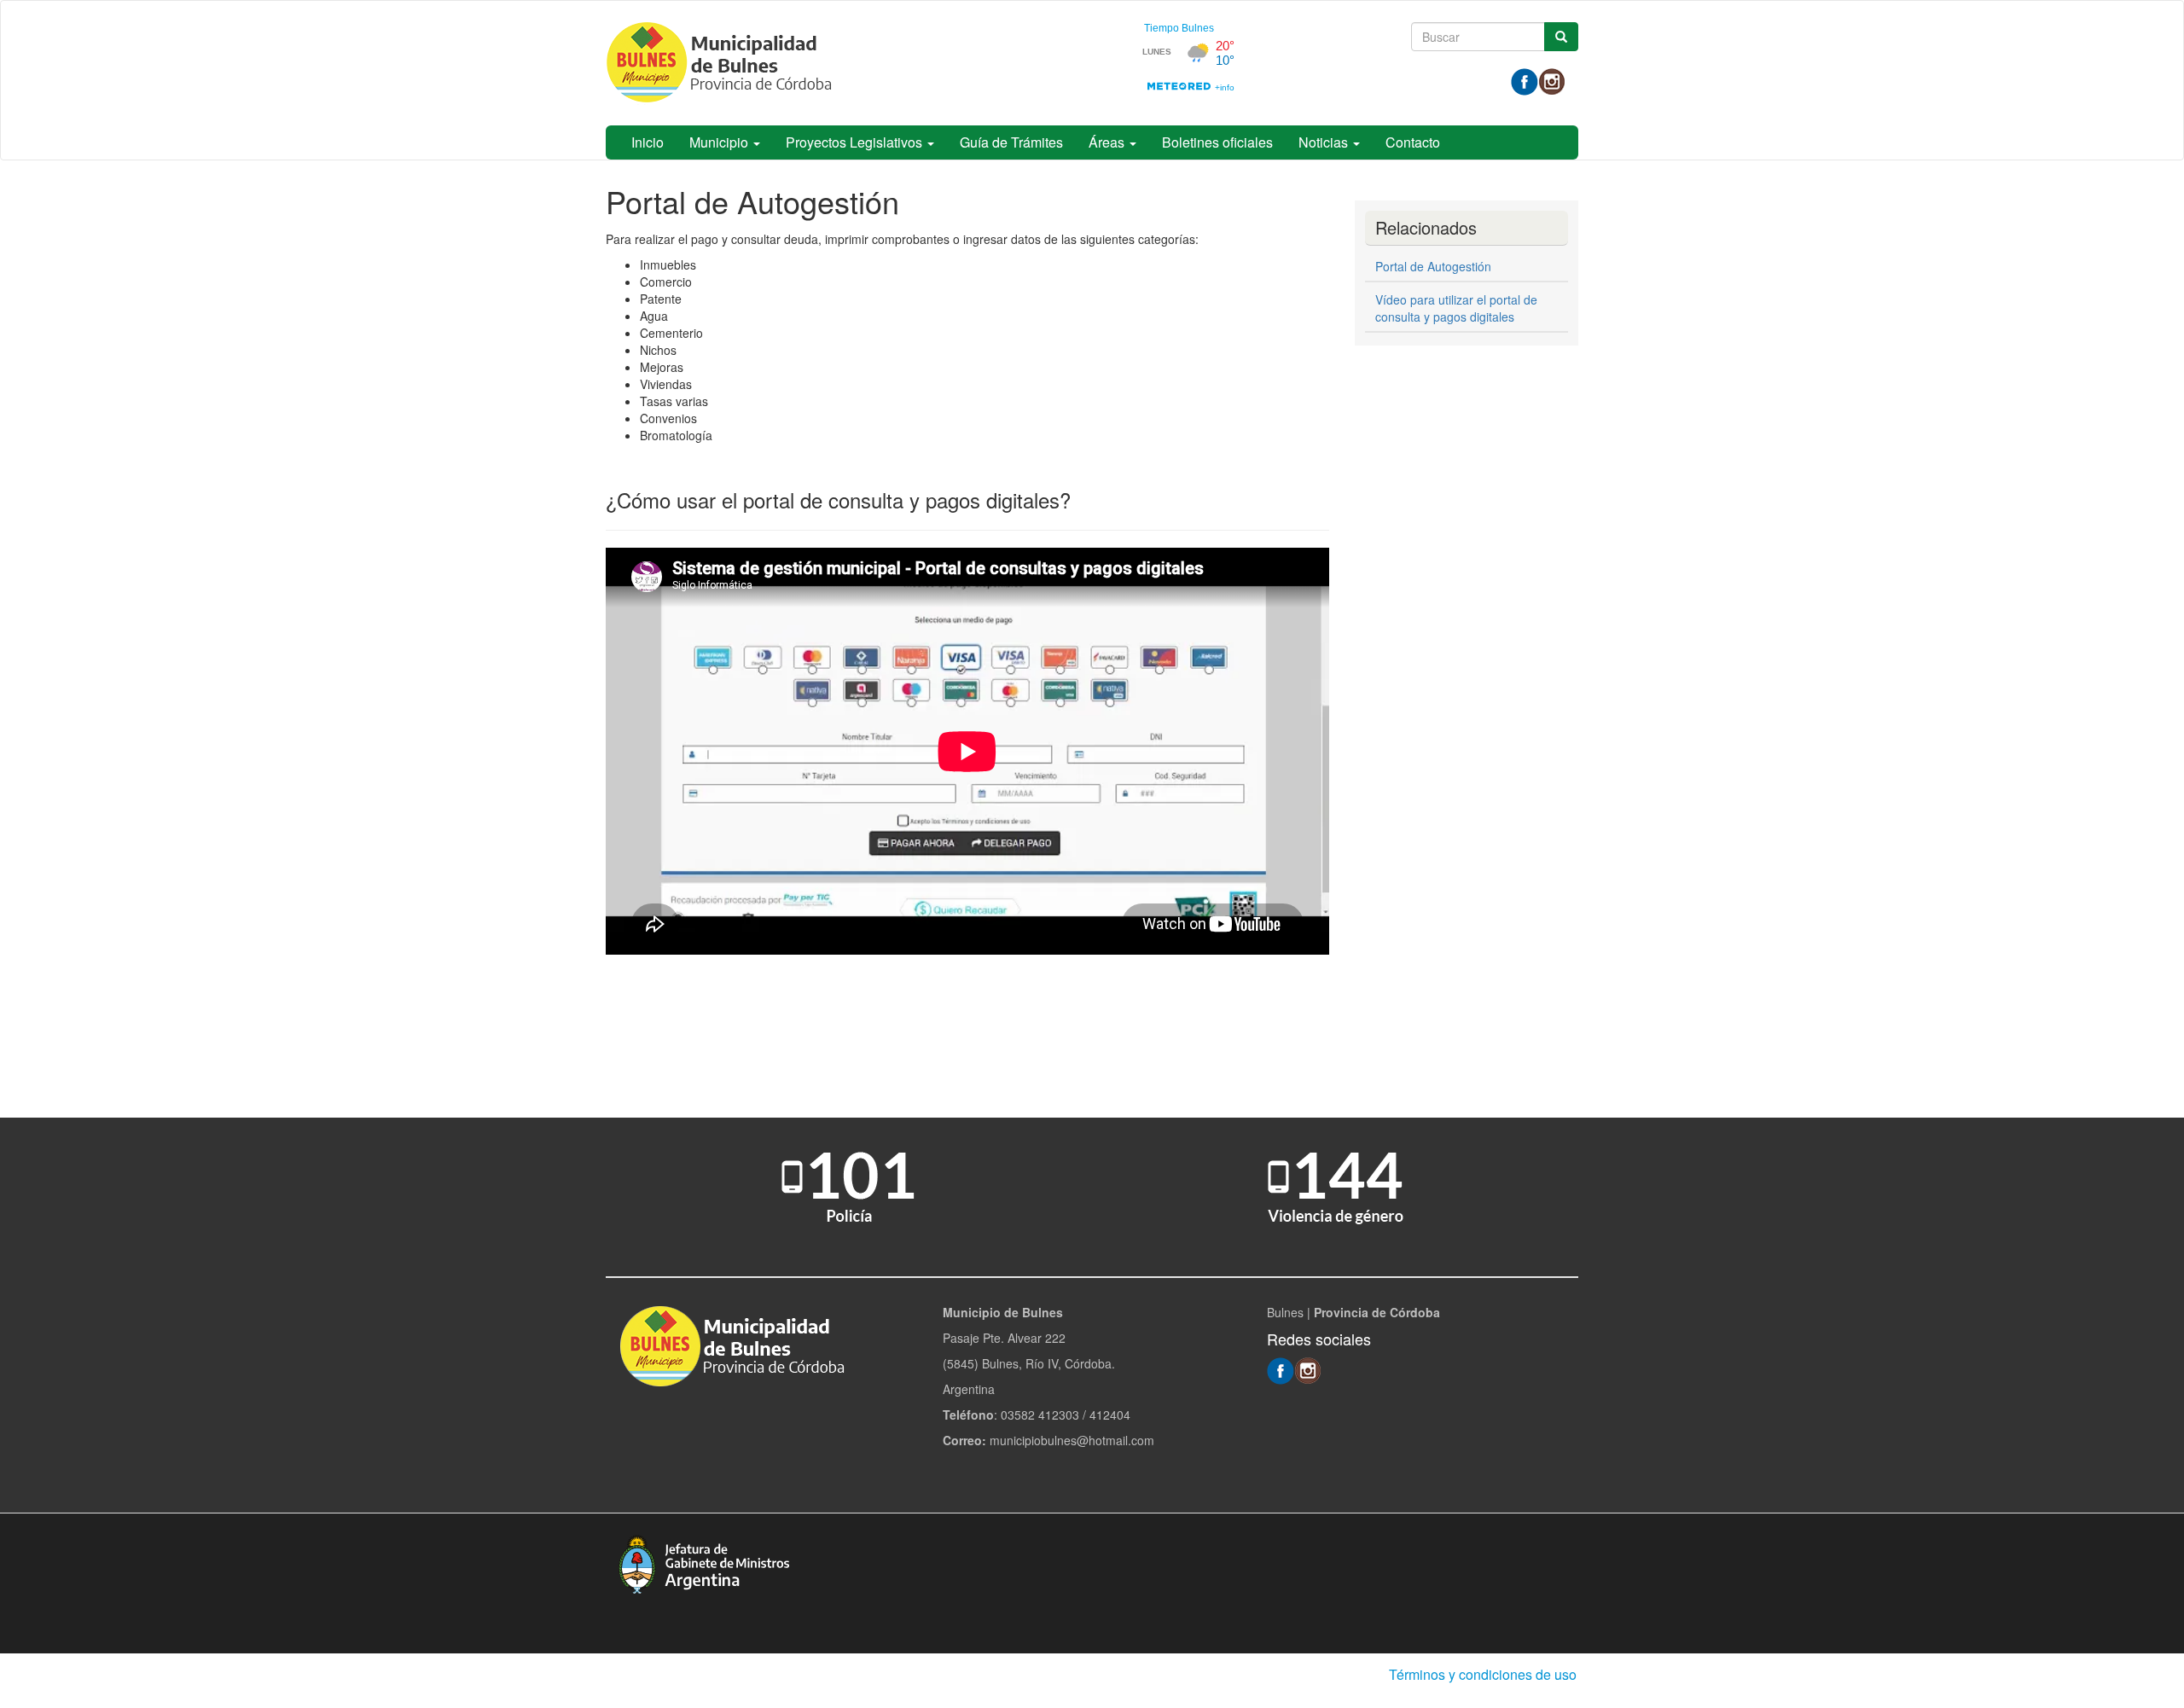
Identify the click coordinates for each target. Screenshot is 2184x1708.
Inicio (648, 142)
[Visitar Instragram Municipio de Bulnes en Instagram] (1552, 80)
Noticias (1325, 142)
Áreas (1108, 142)
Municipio (720, 142)
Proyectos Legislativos (856, 142)
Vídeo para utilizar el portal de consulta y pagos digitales (1456, 308)
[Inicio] (725, 63)
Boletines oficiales (1217, 142)
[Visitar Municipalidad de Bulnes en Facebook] (1525, 80)
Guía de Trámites (1011, 142)
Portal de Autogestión (1433, 266)
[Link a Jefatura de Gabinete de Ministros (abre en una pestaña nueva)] (704, 1562)
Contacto (1413, 142)
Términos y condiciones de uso (1483, 1674)
